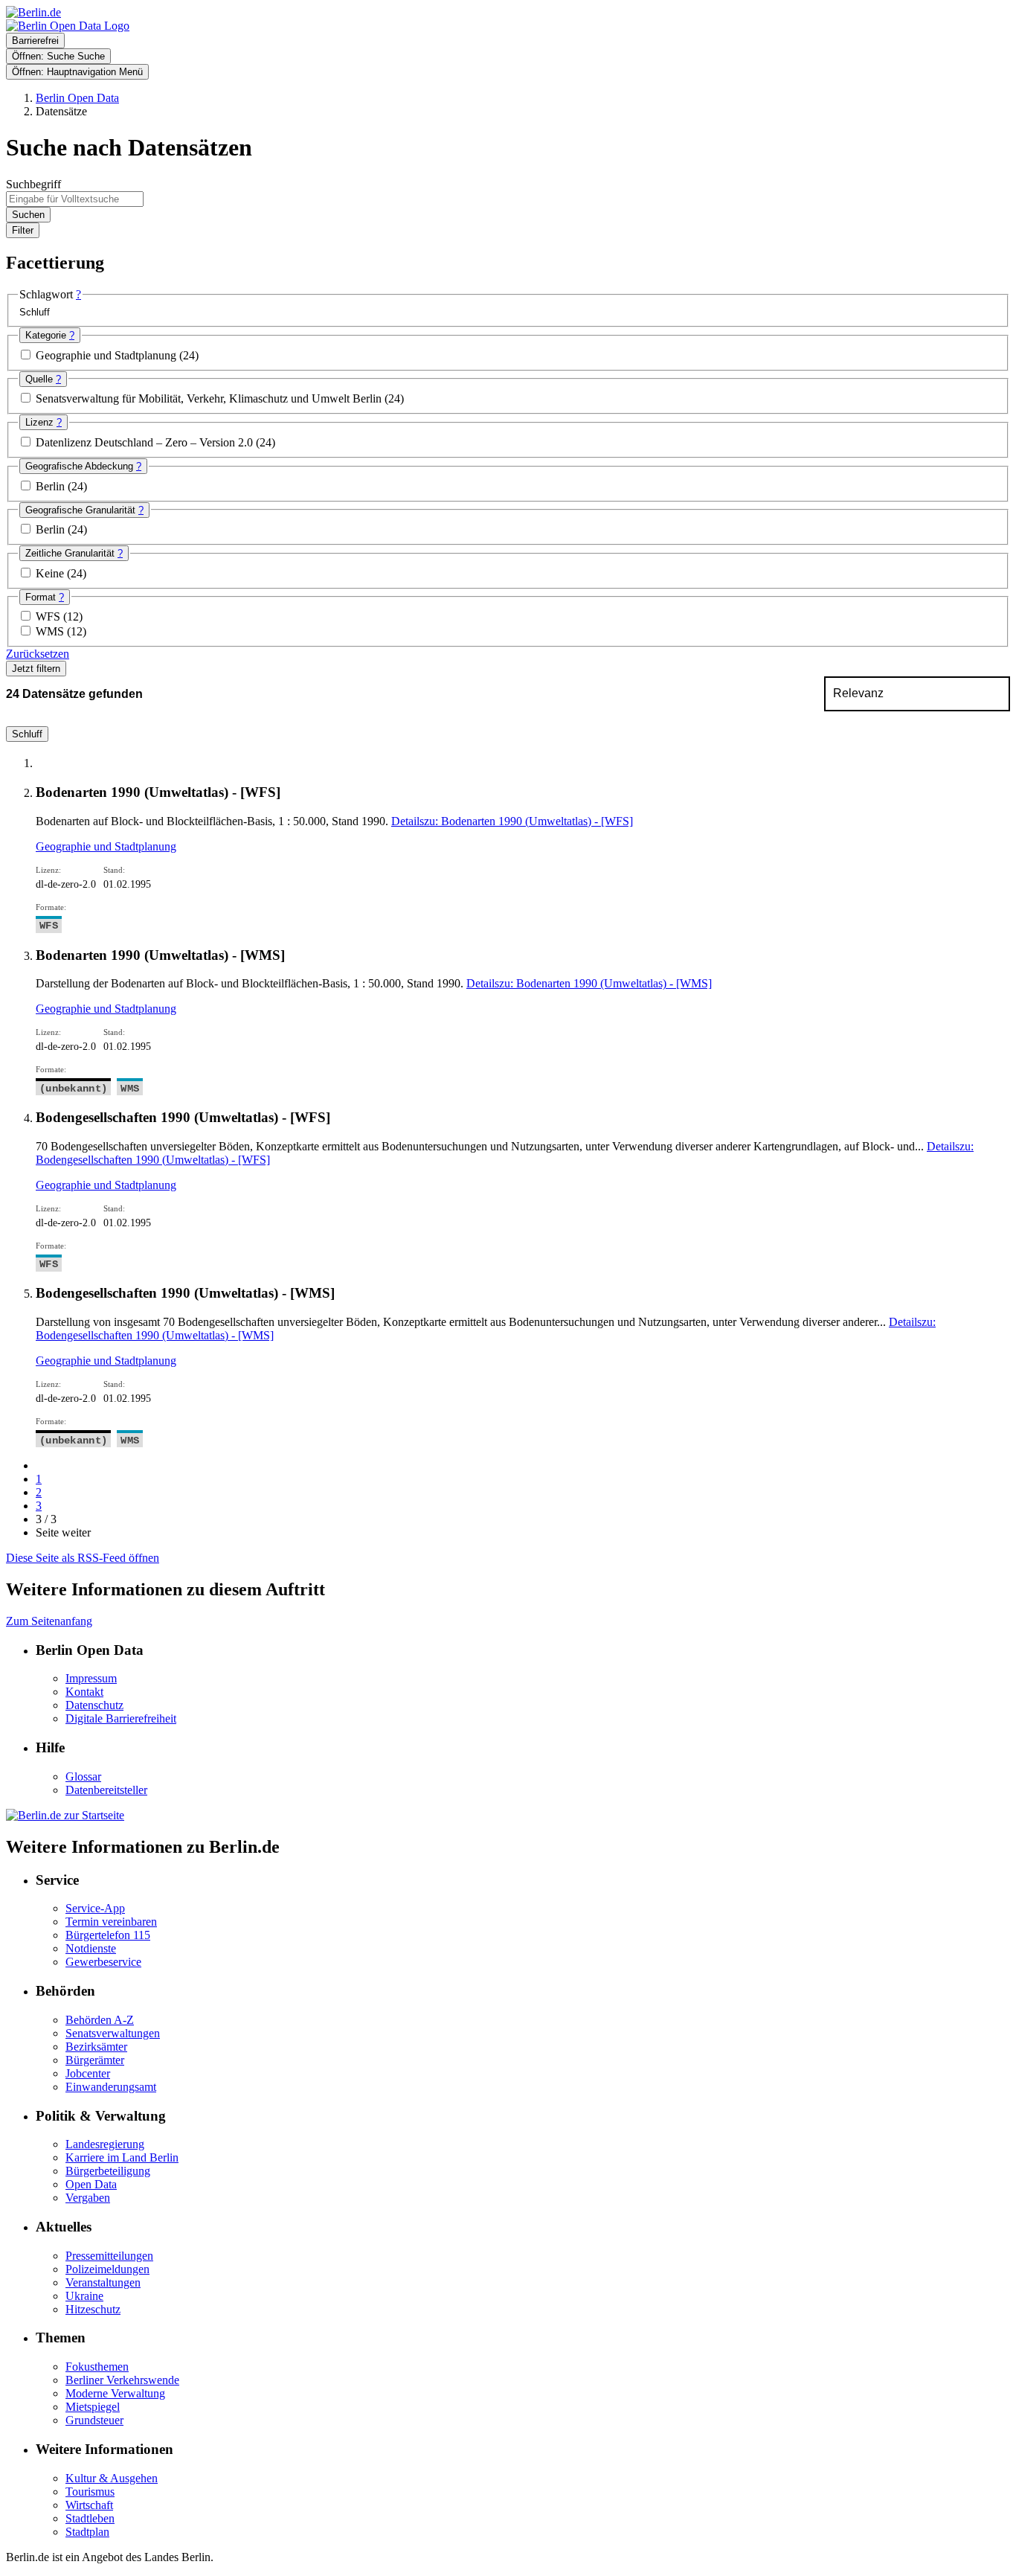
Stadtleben (90, 2518)
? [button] (78, 294)
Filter (23, 230)
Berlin (52, 486)
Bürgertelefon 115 (108, 1935)
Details (512, 821)
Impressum (91, 1678)
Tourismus (90, 2492)
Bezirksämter (96, 2047)
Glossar (83, 1776)
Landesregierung (105, 2144)
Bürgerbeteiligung (108, 2171)
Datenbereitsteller (106, 1790)
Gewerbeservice (103, 1962)
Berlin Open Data (77, 98)
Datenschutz (94, 1705)
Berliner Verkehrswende (122, 2380)
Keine (51, 573)
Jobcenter (88, 2073)
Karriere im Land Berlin (122, 2157)
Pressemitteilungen (109, 2256)
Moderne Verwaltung (115, 2393)
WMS (51, 631)
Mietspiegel (93, 2407)
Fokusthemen (97, 2367)
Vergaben (88, 2198)
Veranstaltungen (103, 2282)
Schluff (27, 734)
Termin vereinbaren (111, 1922)
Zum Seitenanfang (49, 1621)
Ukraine (84, 2296)
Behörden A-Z (100, 2020)
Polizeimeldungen (107, 2269)
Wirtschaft (89, 2505)
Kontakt (84, 1692)
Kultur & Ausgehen (112, 2478)
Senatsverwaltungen (113, 2033)
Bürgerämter (95, 2060)
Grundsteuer (94, 2420)
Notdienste (91, 1948)
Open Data (91, 2184)
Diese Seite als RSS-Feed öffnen (83, 1558)
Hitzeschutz (93, 2309)
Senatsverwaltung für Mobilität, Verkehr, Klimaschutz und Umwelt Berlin (210, 398)
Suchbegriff (33, 184)
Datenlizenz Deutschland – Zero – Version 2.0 (146, 442)
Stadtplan (87, 2532)
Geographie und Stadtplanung (107, 355)
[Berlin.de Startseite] (65, 1815)
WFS (49, 616)
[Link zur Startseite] (68, 26)
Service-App (95, 1908)
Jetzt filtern (36, 669)
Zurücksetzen (38, 654)
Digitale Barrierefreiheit (121, 1718)
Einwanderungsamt (111, 2087)
